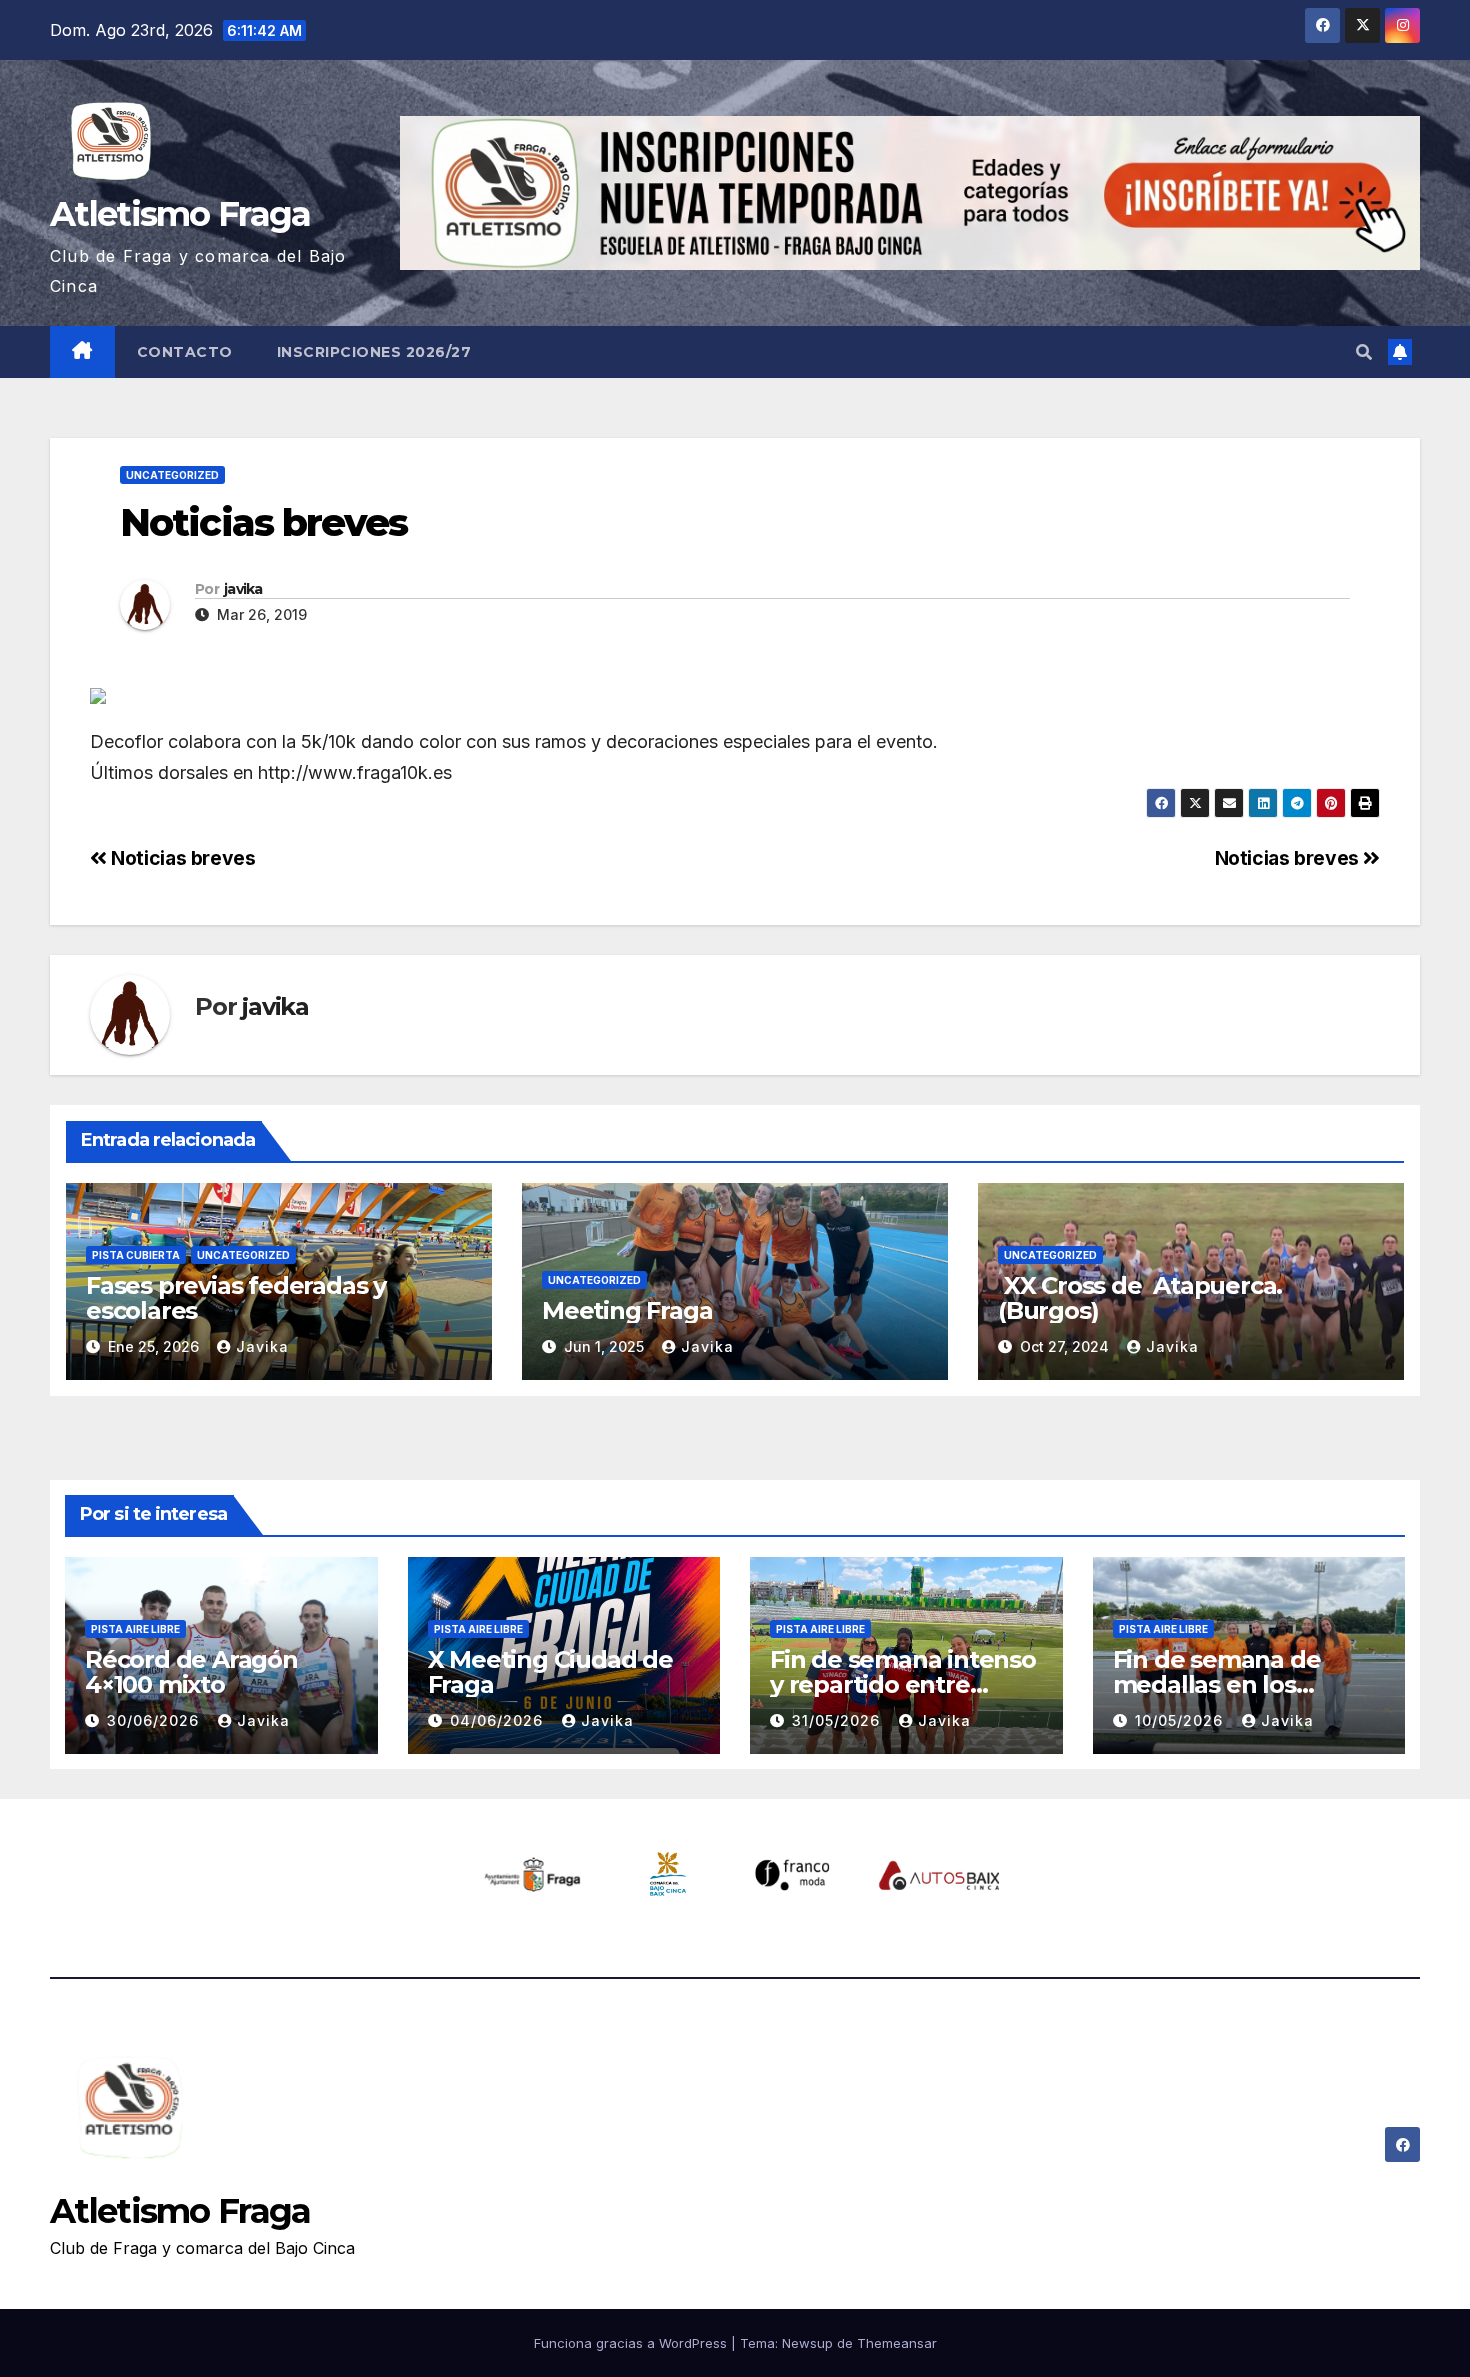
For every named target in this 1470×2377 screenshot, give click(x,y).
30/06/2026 (155, 1720)
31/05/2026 (838, 1720)
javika (243, 589)
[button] (1364, 352)
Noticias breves (1289, 858)
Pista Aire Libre (135, 1629)
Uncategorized (172, 475)
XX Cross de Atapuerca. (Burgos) (1140, 1298)
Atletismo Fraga (180, 214)
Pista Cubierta (136, 1255)
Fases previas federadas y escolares (236, 1298)
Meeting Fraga (627, 1310)
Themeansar (897, 2343)
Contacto (185, 352)
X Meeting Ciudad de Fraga (550, 1672)
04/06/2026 (499, 1720)
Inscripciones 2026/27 (374, 352)
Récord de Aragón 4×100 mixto (191, 1672)
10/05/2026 (1181, 1720)
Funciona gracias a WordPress (632, 2343)
